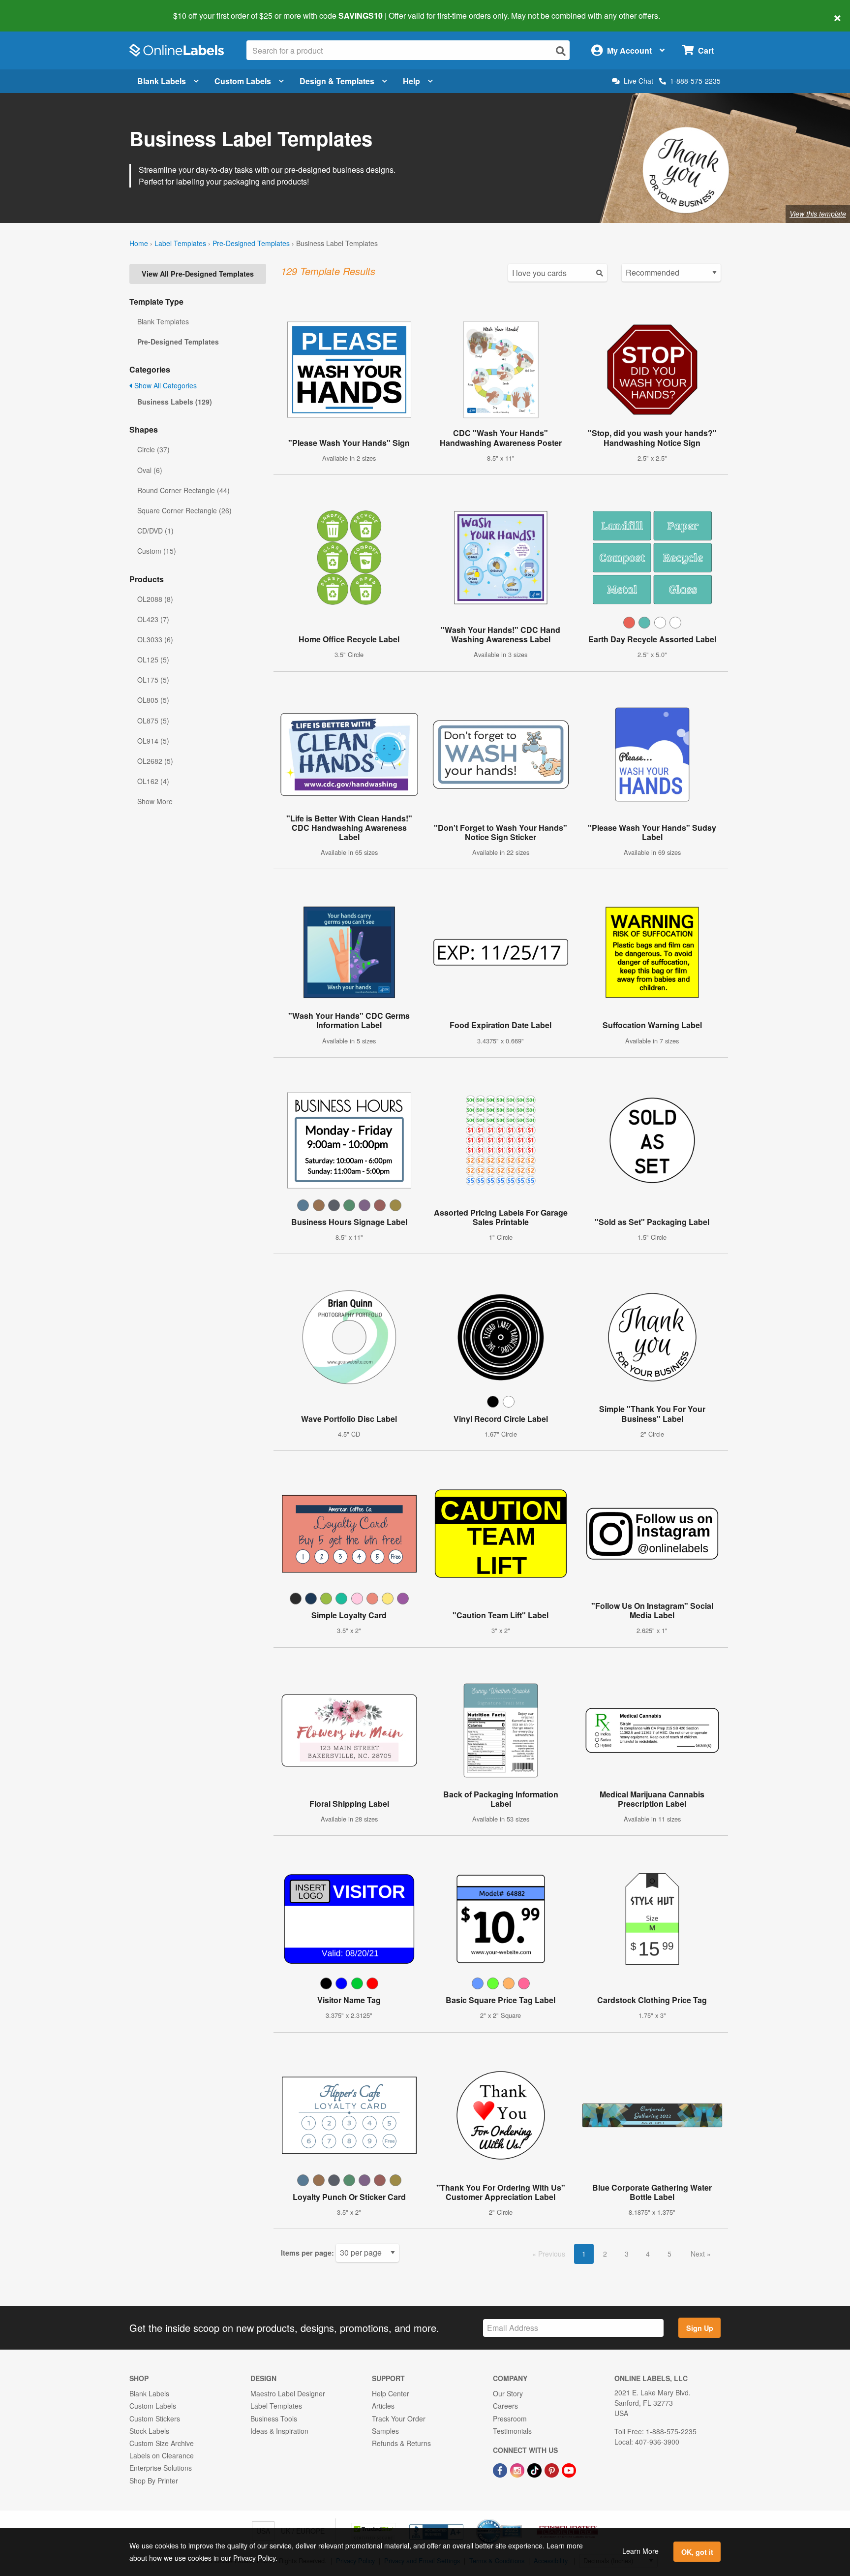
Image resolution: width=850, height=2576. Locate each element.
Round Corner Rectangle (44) (183, 490)
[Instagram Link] (518, 2469)
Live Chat (638, 81)
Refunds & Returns (401, 2443)
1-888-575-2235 (695, 81)
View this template (818, 214)
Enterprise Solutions (161, 2468)
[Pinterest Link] (553, 2469)
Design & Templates (337, 81)
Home (139, 243)
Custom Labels (243, 81)
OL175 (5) (153, 680)
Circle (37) (153, 449)
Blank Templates (163, 321)
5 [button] (669, 2254)
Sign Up (700, 2328)
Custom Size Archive (162, 2443)
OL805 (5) (153, 700)
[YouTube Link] (569, 2469)
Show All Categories (165, 385)
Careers (505, 2406)
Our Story (508, 2393)
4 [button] (648, 2254)
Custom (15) (157, 551)
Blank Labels (162, 81)
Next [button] (699, 2254)
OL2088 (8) (155, 599)
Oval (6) (150, 470)
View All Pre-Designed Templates (198, 274)
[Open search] (561, 51)
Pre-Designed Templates (251, 243)
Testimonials (512, 2431)
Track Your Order (399, 2419)
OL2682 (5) (155, 761)
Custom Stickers (155, 2419)
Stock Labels (149, 2431)
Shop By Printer (154, 2481)
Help (411, 81)
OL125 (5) (153, 660)
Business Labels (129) (175, 402)
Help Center (391, 2393)
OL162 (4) (153, 781)
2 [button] (605, 2254)
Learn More (640, 2551)
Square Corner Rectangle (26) (184, 510)
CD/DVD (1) (155, 531)
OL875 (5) (153, 721)
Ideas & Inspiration (279, 2431)
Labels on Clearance (162, 2455)
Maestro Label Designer (288, 2393)
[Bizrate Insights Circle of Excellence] (518, 2520)
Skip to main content (36, 9)
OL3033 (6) (155, 639)
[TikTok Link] (535, 2469)
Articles (383, 2406)
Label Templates (180, 243)
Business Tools (274, 2419)
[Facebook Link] (501, 2469)
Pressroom (510, 2419)
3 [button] (627, 2254)
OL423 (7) (153, 619)
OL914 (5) (153, 741)
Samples (385, 2431)
